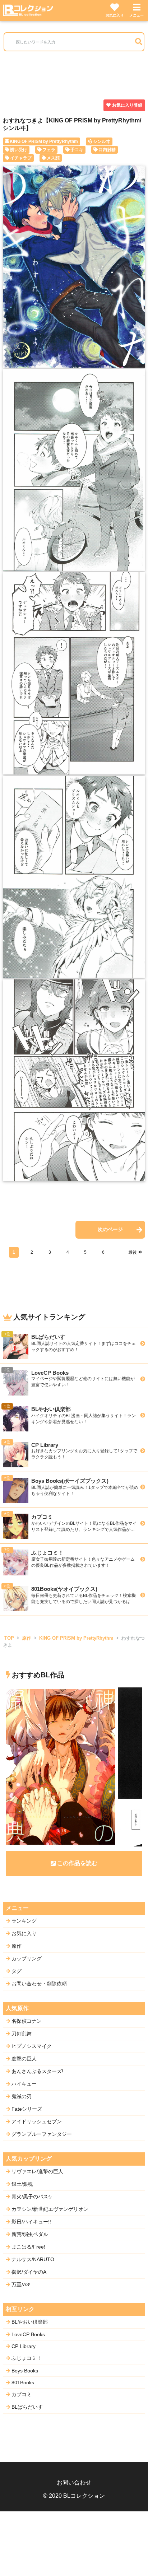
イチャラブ (21, 158)
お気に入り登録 (127, 105)
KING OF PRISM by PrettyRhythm (44, 141)
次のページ (110, 1229)
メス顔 (53, 158)
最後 (133, 1252)
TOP (9, 1638)
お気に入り (115, 15)
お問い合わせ (74, 2482)
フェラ (49, 150)
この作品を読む (77, 1863)
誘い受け (19, 150)
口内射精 (107, 150)
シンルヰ (102, 141)
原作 (27, 1638)
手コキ (77, 150)
